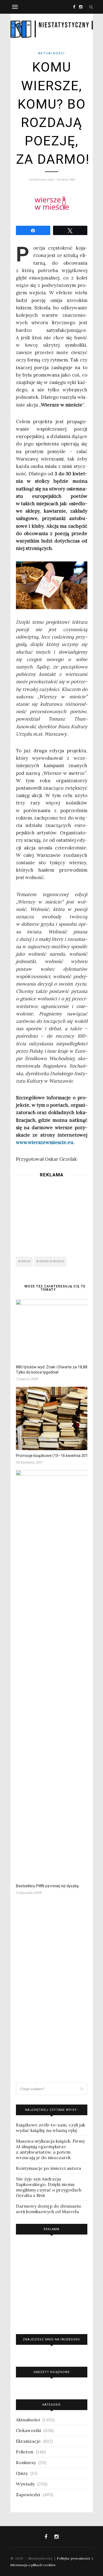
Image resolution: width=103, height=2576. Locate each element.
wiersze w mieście (50, 1261)
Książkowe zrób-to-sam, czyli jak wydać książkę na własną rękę (51, 2128)
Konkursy (26, 2462)
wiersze (24, 1261)
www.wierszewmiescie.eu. (45, 1142)
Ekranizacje (28, 2441)
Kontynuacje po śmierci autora (48, 2168)
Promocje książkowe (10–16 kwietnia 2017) (54, 1456)
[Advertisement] (52, 1215)
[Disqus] (52, 1991)
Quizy (22, 2473)
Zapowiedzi (28, 2495)
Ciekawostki (28, 2430)
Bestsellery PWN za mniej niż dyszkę (47, 1886)
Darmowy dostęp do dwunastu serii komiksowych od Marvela (48, 2209)
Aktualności (51, 53)
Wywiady (25, 2484)
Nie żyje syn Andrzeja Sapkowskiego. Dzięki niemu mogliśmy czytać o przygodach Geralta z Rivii (49, 2187)
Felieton (25, 2452)
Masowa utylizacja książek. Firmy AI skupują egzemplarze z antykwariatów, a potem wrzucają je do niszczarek (50, 2149)
